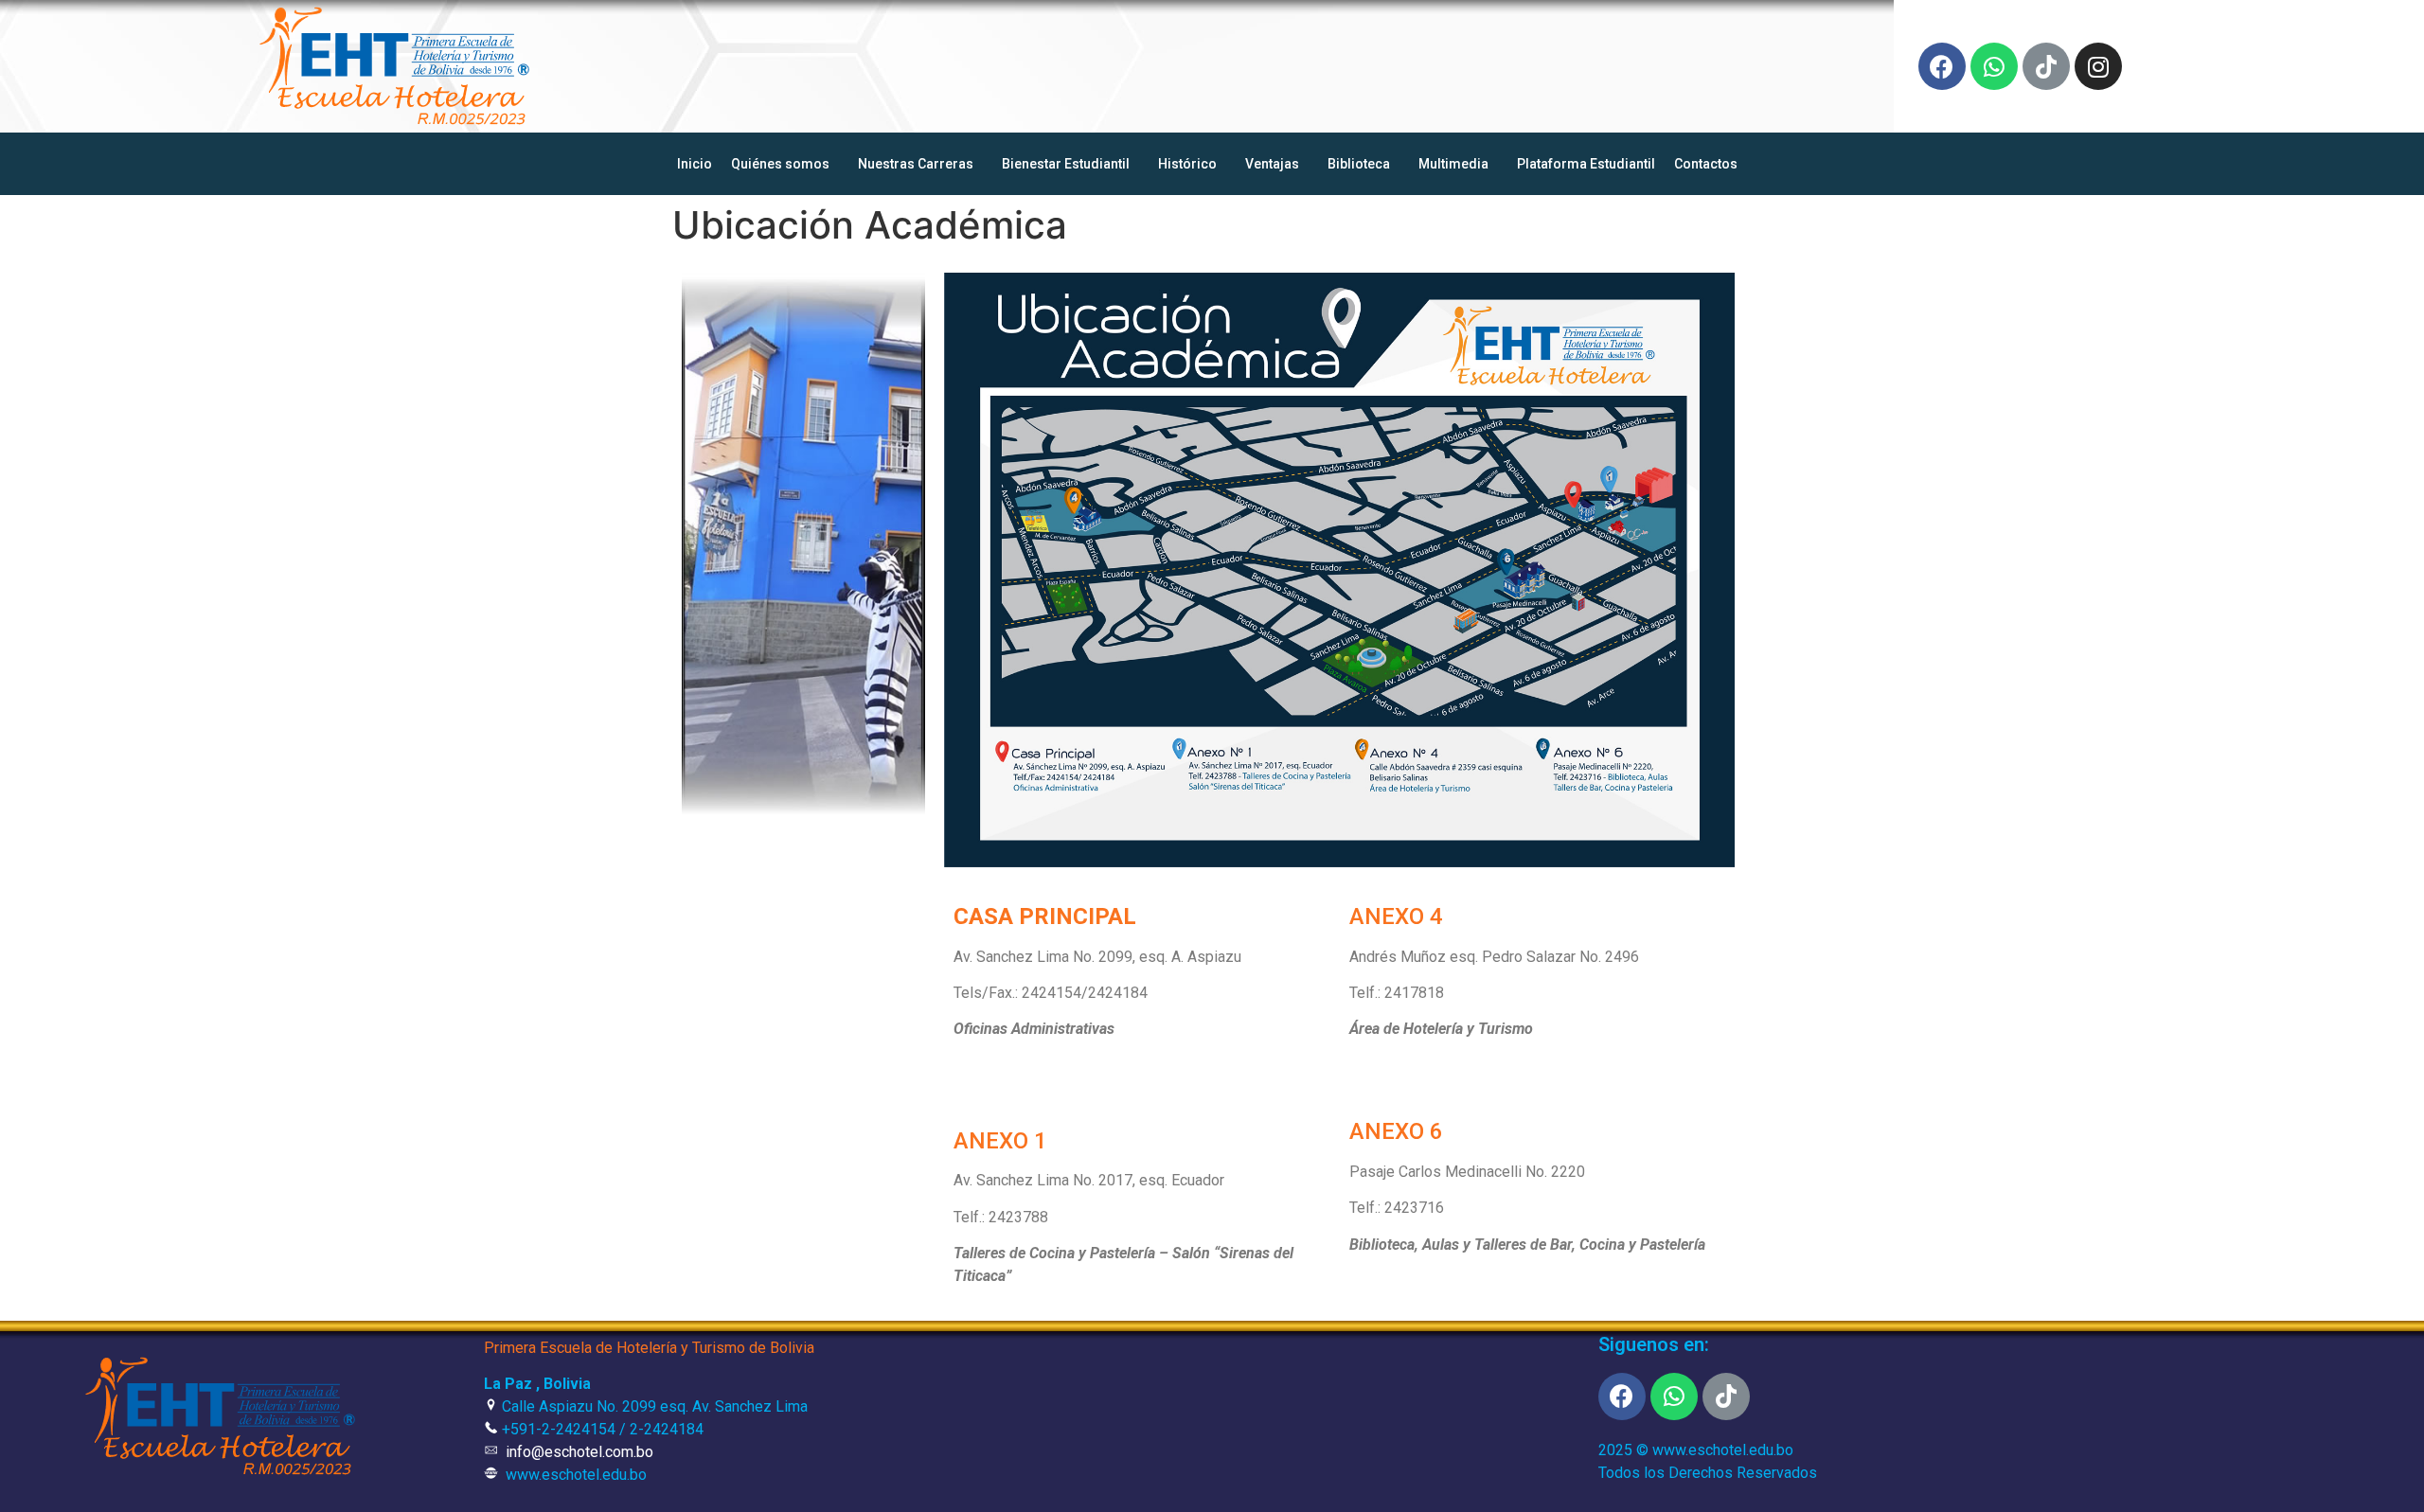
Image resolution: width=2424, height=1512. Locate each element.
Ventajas (1272, 164)
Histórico (1187, 164)
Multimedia (1453, 164)
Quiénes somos (780, 164)
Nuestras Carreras (916, 164)
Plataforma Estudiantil (1586, 164)
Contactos (1706, 164)
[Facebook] (1942, 66)
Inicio (695, 164)
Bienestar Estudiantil (1066, 164)
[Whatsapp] (1994, 66)
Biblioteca (1359, 164)
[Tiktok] (2046, 66)
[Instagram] (2098, 66)
